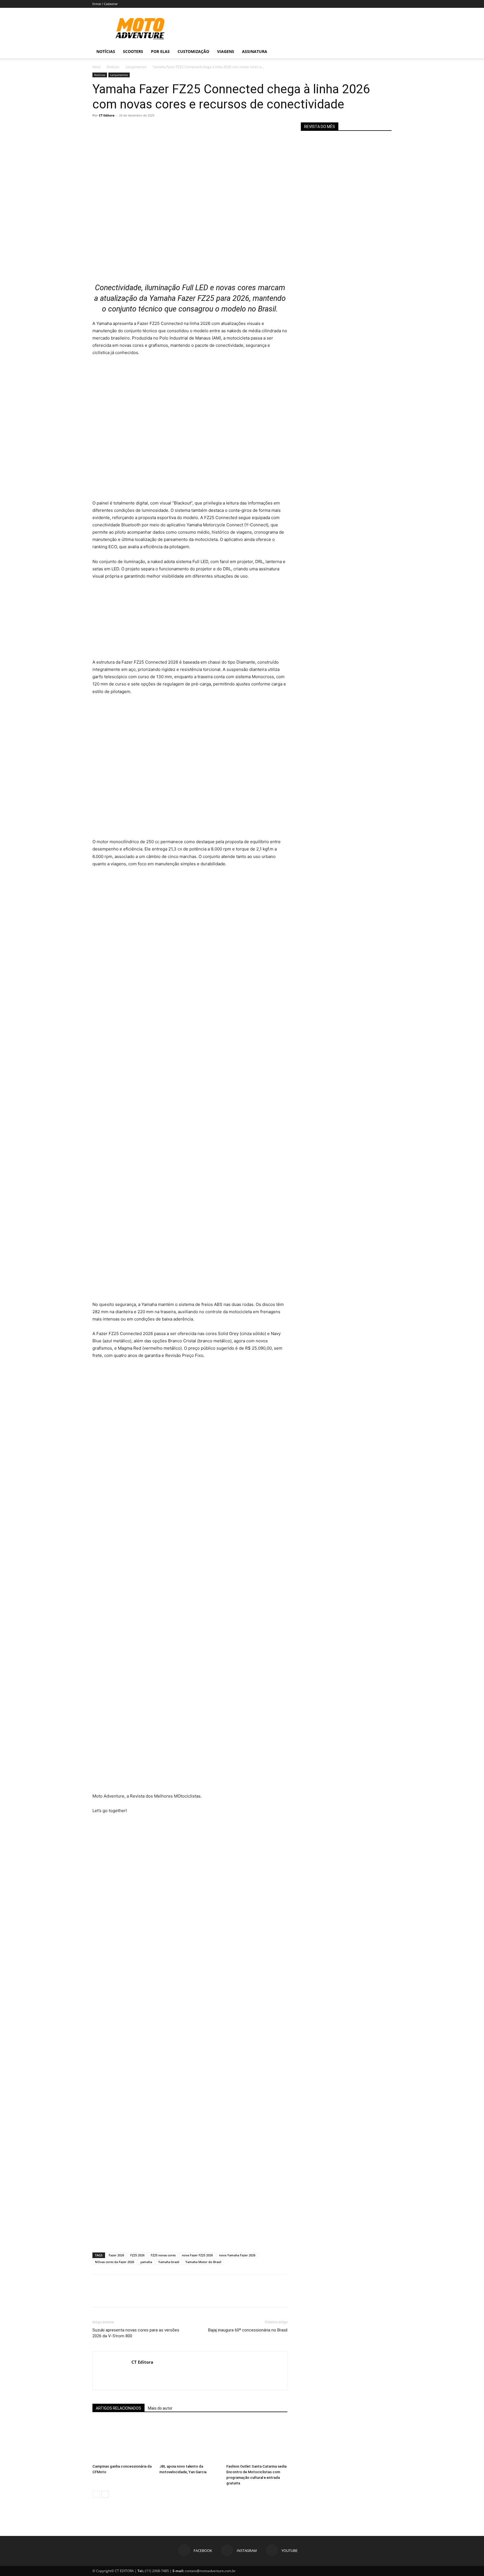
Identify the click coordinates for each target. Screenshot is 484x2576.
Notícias (106, 51)
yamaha (146, 2262)
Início (96, 67)
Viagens (226, 51)
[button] (385, 52)
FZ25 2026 (137, 2255)
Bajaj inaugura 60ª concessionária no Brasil (248, 2330)
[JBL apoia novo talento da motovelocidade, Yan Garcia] (190, 2441)
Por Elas (160, 51)
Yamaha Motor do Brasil (203, 2262)
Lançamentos (136, 67)
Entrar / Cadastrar (105, 4)
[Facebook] (353, 52)
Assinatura (255, 51)
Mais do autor (160, 2408)
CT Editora (107, 115)
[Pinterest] (124, 128)
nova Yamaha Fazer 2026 (237, 2255)
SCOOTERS (133, 51)
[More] (150, 128)
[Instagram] (363, 52)
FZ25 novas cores (163, 2255)
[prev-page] (96, 2494)
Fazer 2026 (116, 2255)
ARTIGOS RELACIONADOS (118, 2408)
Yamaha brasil (169, 2262)
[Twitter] (111, 128)
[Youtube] (373, 52)
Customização (193, 51)
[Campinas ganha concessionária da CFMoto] (123, 2441)
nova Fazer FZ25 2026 (197, 2255)
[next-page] (105, 2494)
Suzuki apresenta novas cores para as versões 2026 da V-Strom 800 (136, 2333)
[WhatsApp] (137, 128)
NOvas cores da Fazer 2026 (115, 2262)
